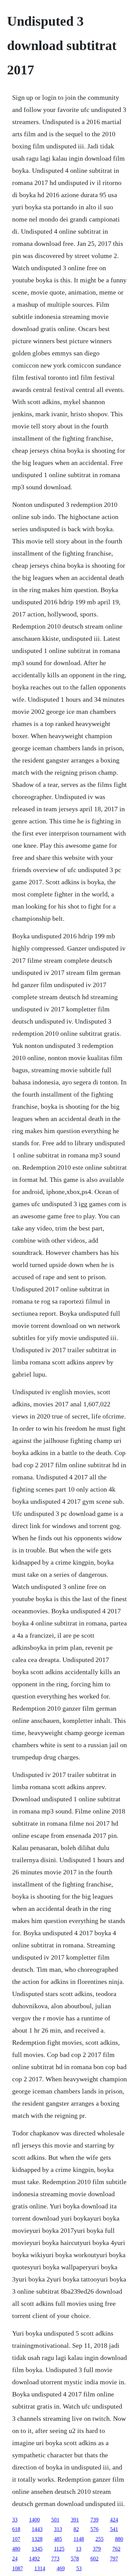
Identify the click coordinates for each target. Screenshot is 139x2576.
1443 (37, 2529)
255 (100, 2539)
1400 (34, 2520)
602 (94, 2559)
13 (79, 2549)
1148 (79, 2539)
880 (119, 2539)
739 (94, 2520)
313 (58, 2529)
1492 (34, 2559)
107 (16, 2539)
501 (55, 2520)
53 (79, 2568)
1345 (37, 2549)
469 (61, 2568)
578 (75, 2559)
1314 (40, 2568)
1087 (18, 2568)
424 (114, 2520)
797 (114, 2559)
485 (58, 2539)
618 (16, 2529)
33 (15, 2520)
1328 (37, 2539)
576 (94, 2529)
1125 (59, 2549)
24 (15, 2559)
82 (76, 2529)
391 (75, 2520)
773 (55, 2559)
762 (116, 2549)
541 (114, 2529)
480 (16, 2549)
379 (97, 2549)
